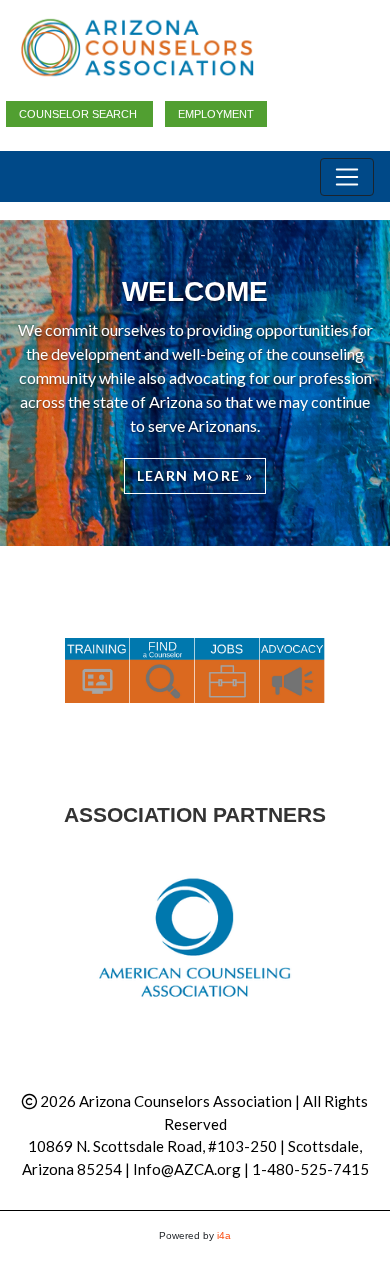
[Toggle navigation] (347, 177)
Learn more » (195, 475)
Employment (216, 114)
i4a (224, 1235)
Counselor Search (79, 114)
